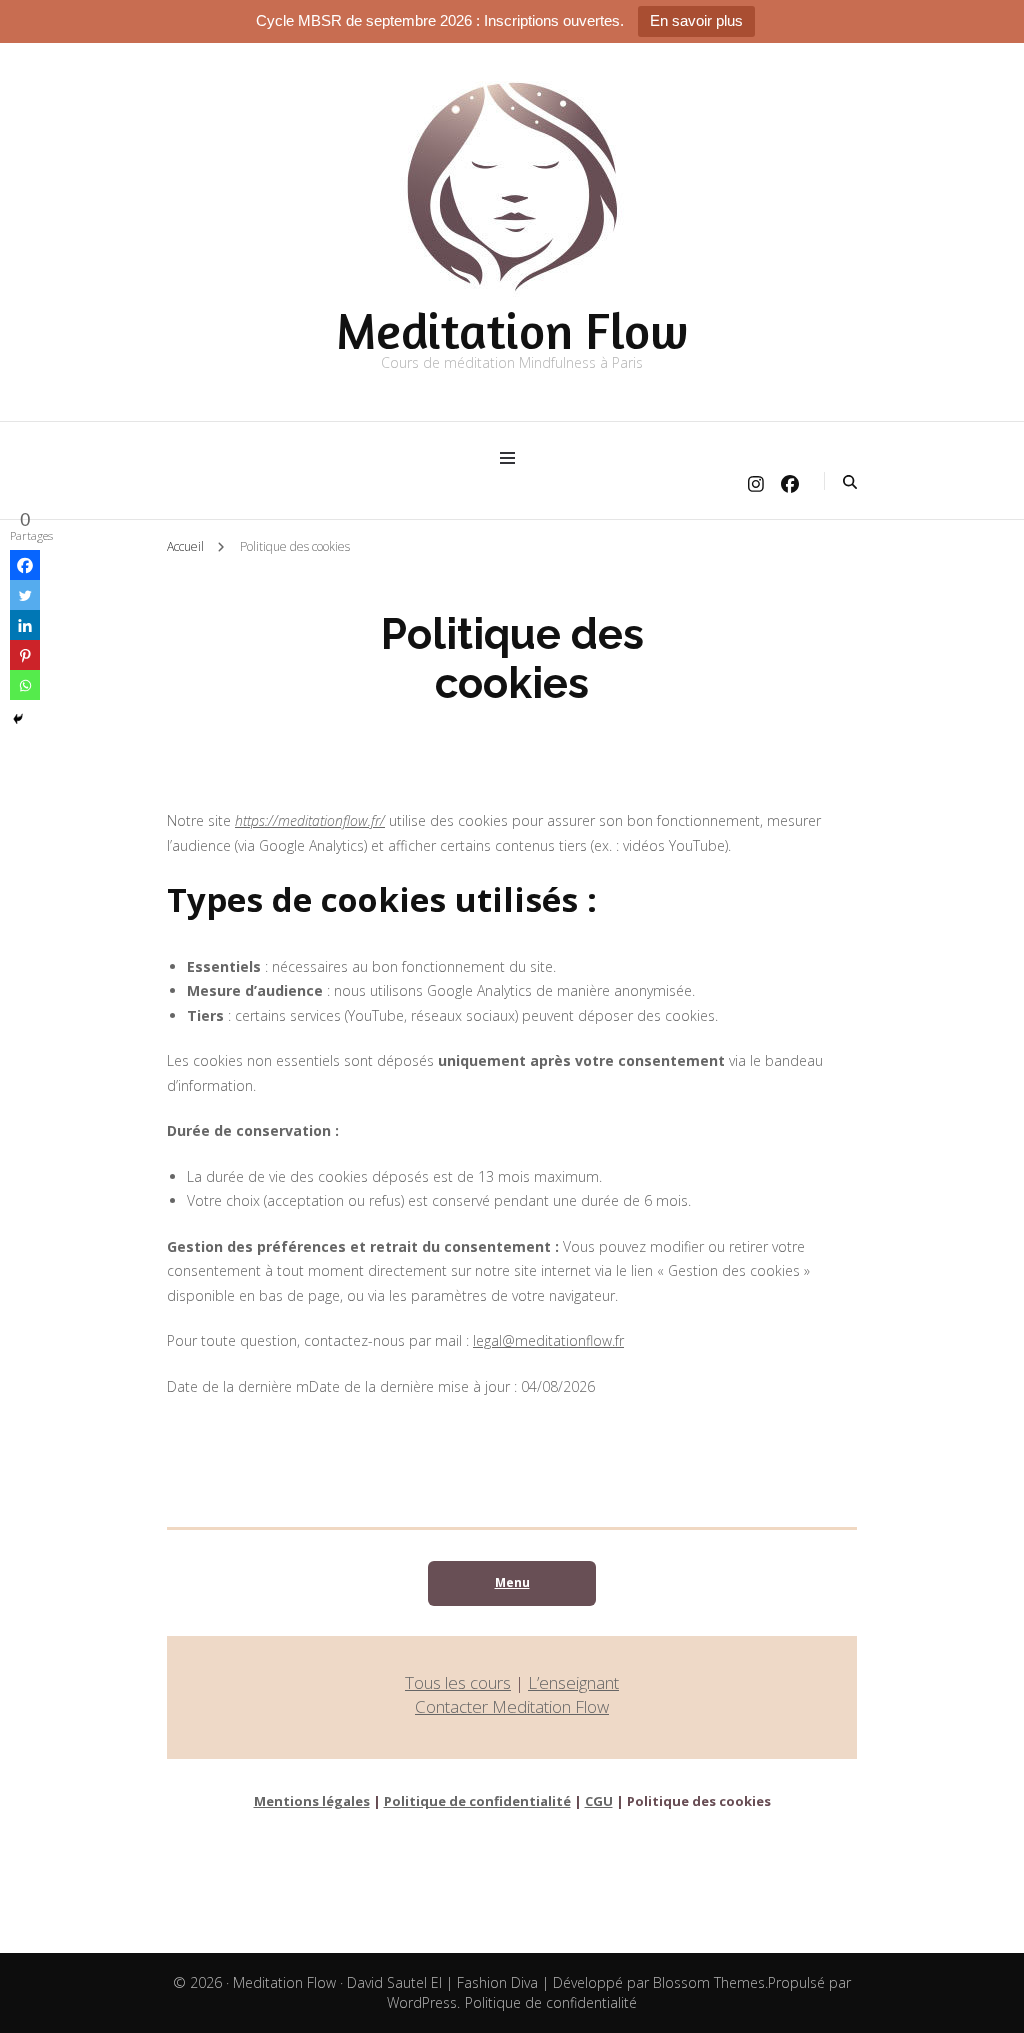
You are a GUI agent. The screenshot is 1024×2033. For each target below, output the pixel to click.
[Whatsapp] (25, 685)
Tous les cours (458, 1682)
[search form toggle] (850, 482)
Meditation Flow (512, 330)
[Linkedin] (25, 625)
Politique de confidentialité (477, 1801)
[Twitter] (25, 595)
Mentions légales (312, 1801)
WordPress (422, 2002)
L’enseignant (573, 1682)
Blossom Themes (709, 1982)
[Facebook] (25, 565)
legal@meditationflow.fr (548, 1340)
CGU (599, 1801)
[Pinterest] (25, 655)
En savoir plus (696, 20)
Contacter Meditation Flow (512, 1706)
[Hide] (18, 719)
